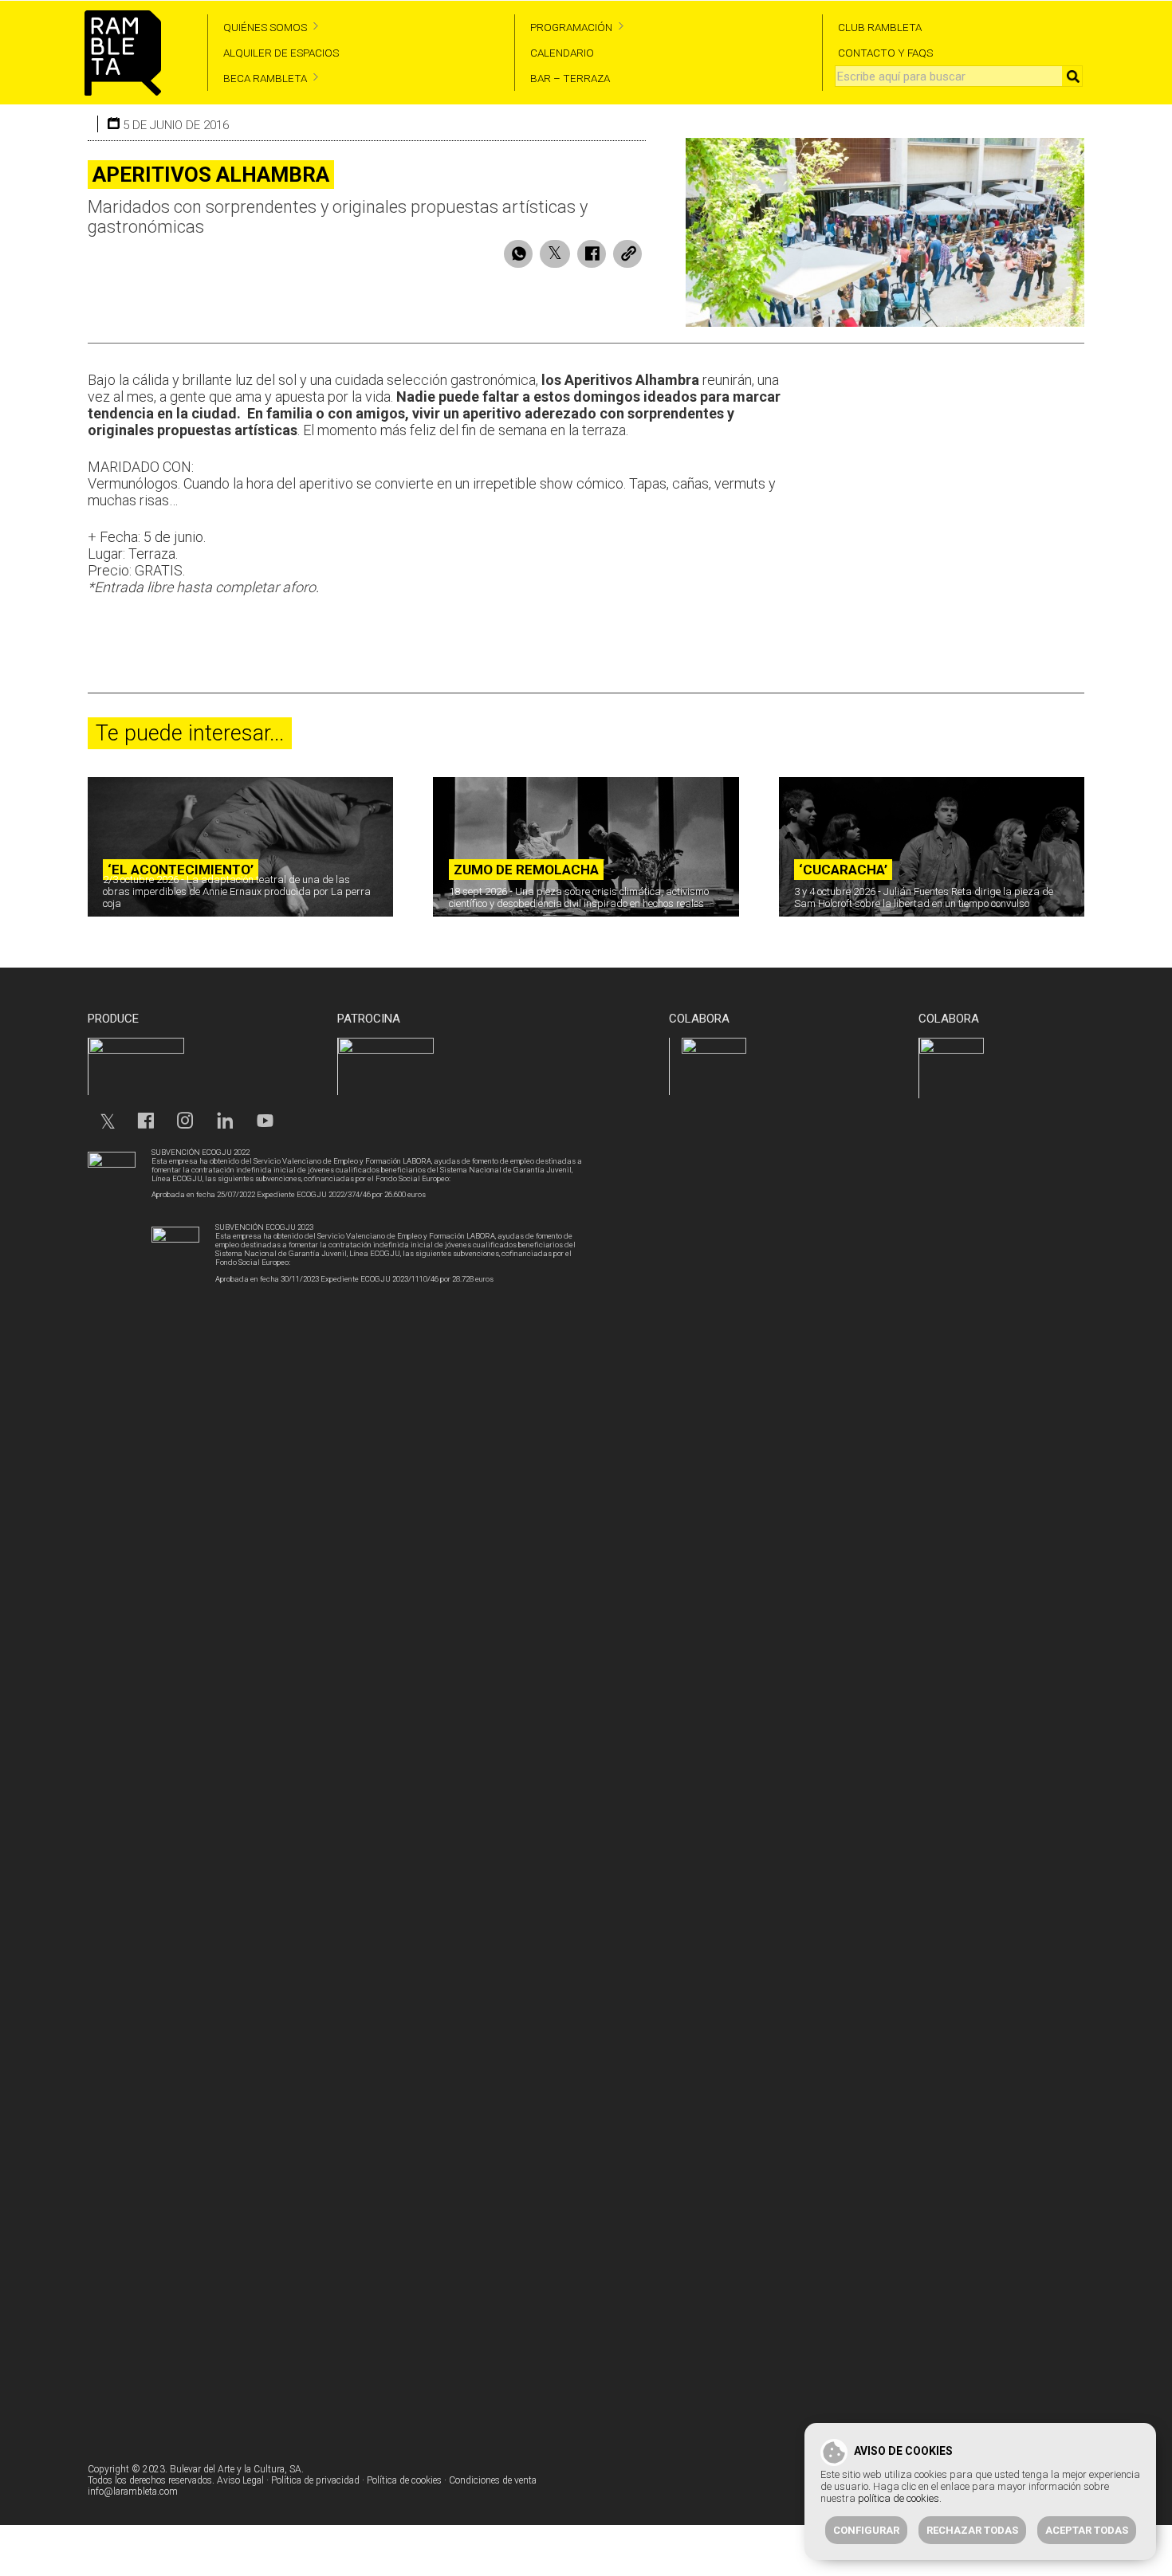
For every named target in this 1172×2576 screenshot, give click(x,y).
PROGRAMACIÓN (571, 27)
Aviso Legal (240, 2480)
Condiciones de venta (493, 2480)
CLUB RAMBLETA (880, 27)
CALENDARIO (562, 53)
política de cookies (899, 2498)
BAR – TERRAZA (570, 78)
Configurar (866, 2530)
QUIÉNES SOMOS (265, 27)
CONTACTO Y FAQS (885, 53)
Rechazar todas (972, 2530)
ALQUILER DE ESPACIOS (281, 53)
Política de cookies (404, 2480)
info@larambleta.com (133, 2492)
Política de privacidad (315, 2480)
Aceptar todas (1087, 2530)
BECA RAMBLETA (265, 78)
